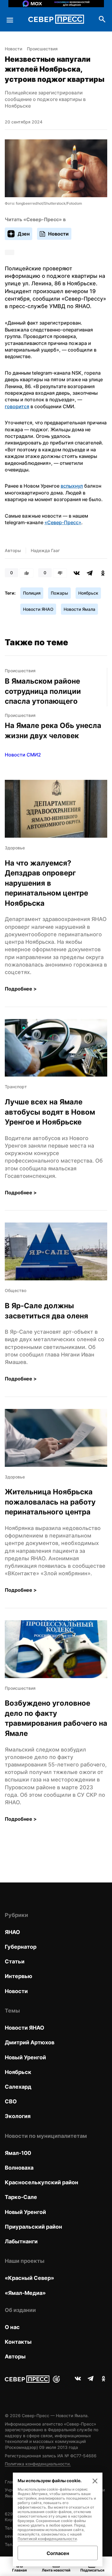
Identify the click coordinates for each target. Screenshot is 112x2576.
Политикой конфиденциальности (47, 2539)
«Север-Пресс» (63, 522)
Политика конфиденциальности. (38, 2464)
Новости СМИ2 (23, 755)
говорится (17, 406)
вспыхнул (72, 486)
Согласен (58, 2553)
